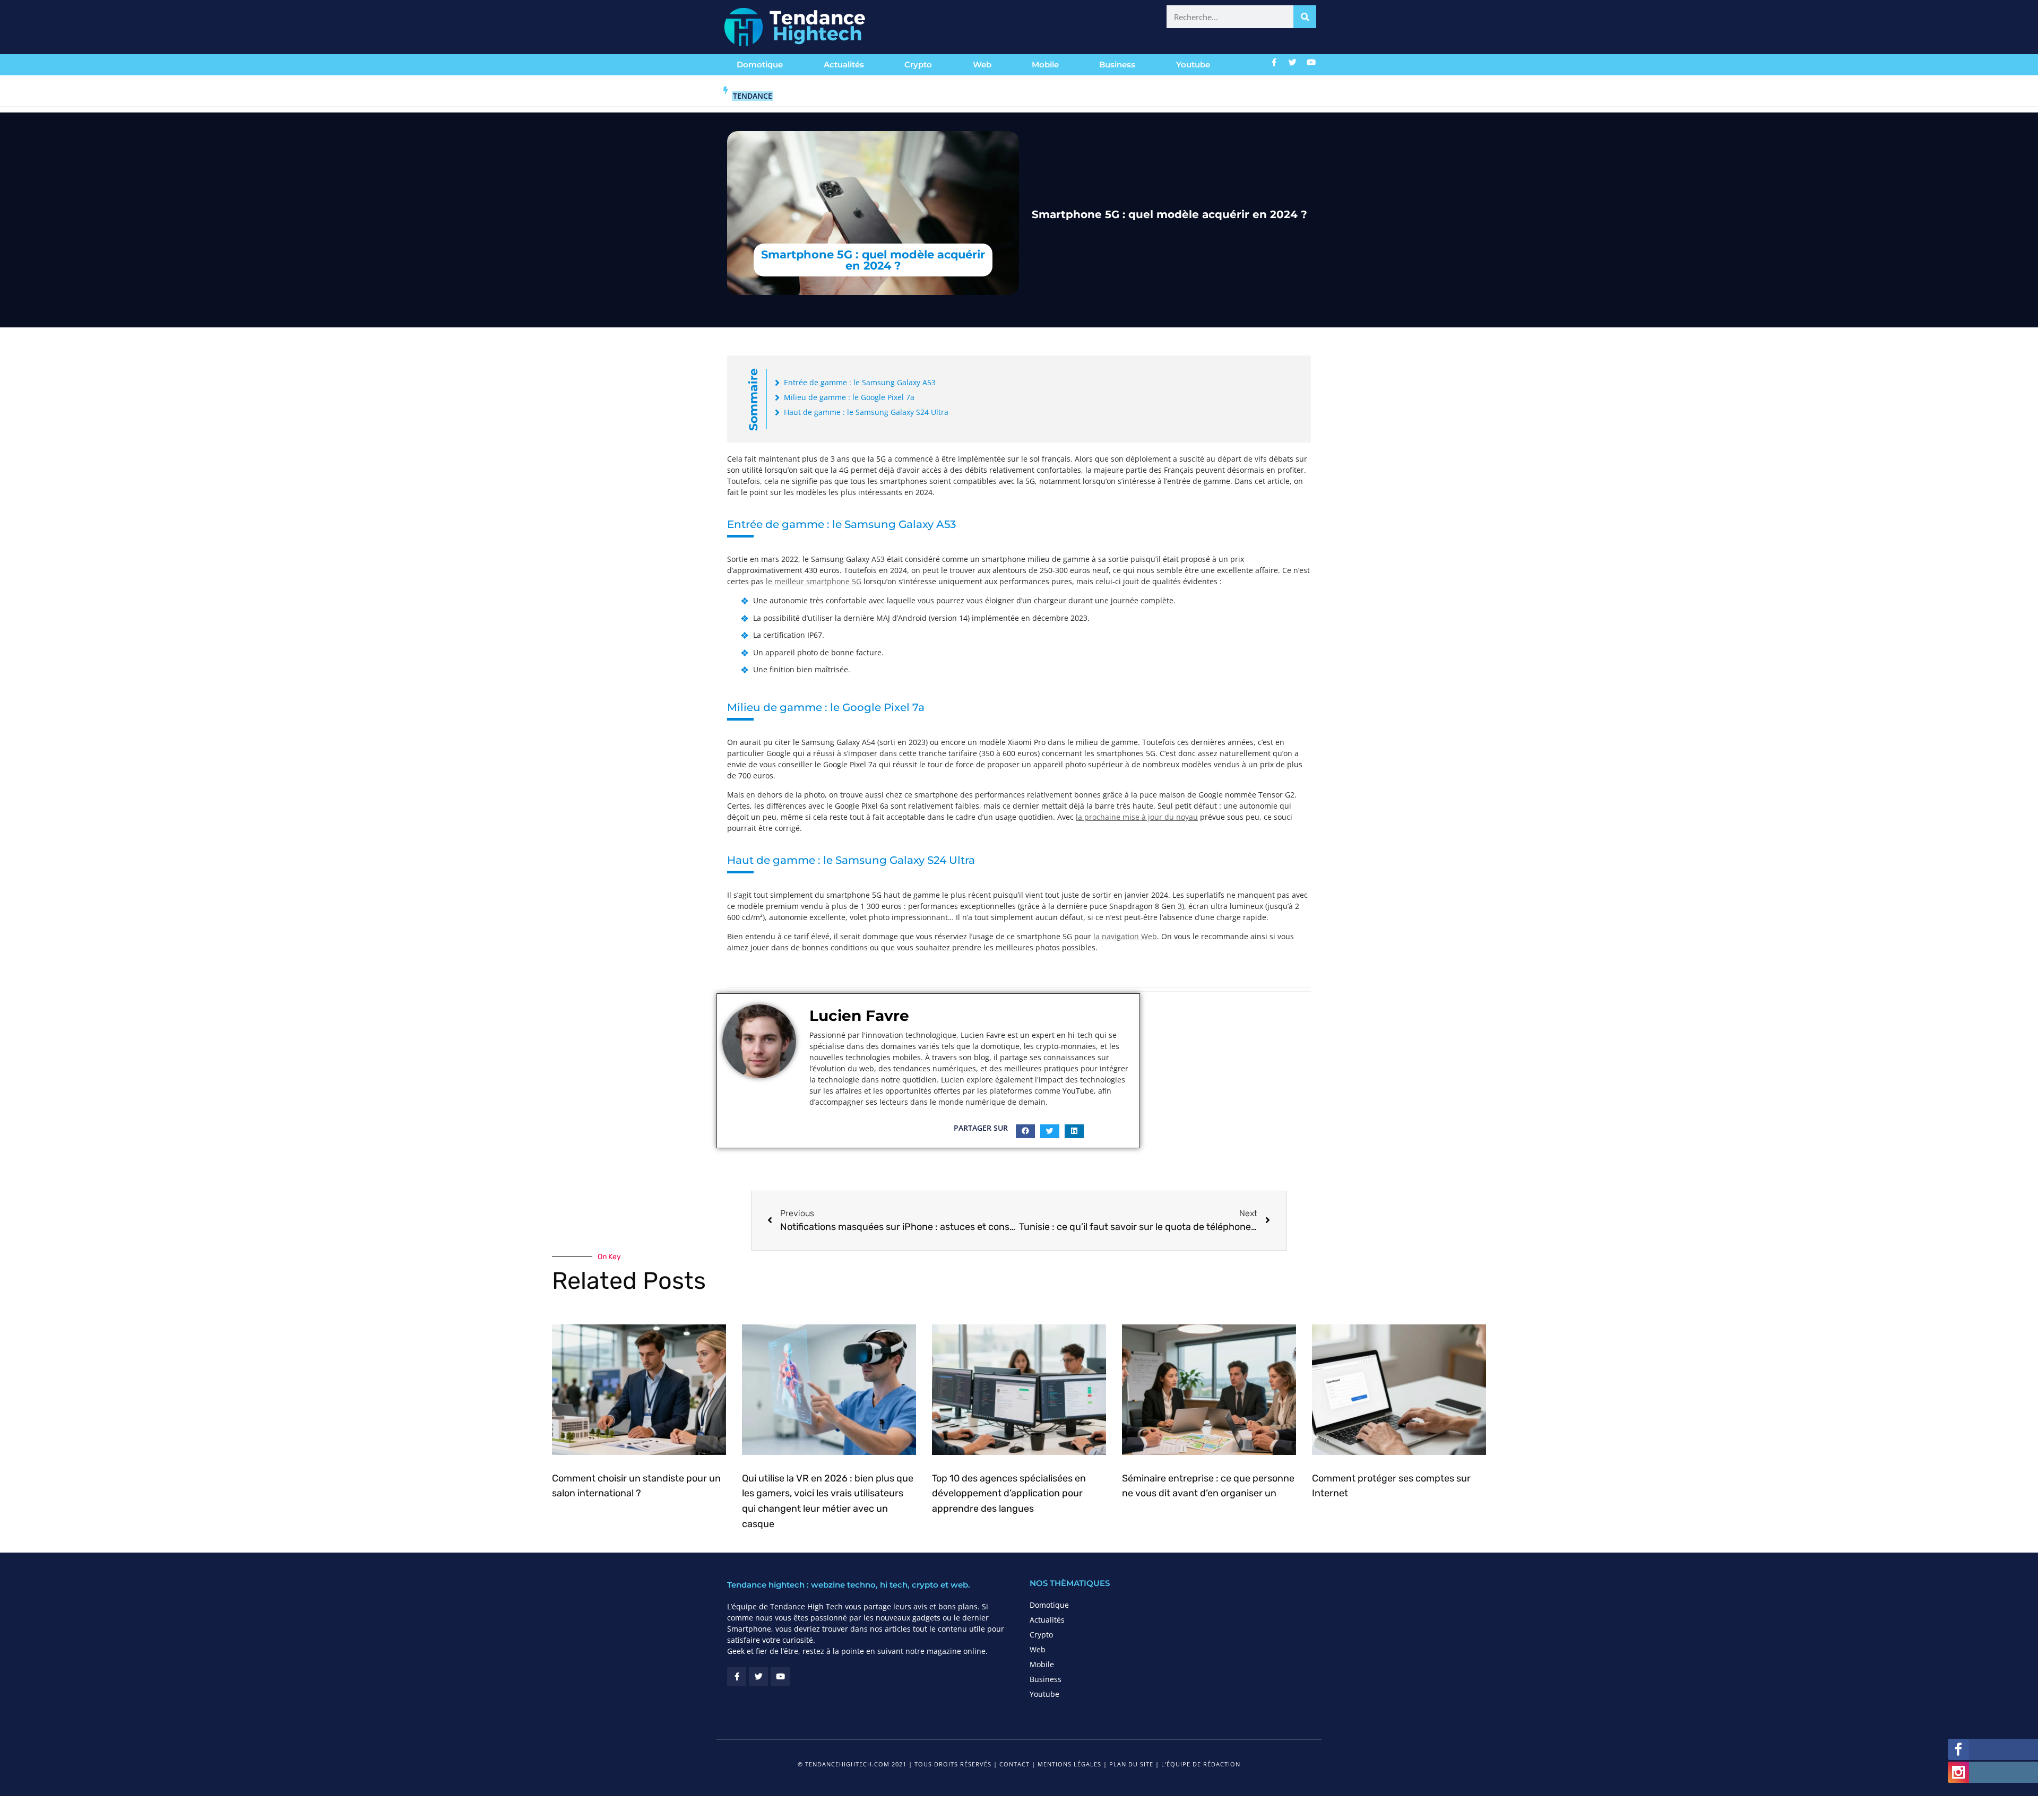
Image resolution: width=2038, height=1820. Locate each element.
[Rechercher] (1305, 17)
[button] (1025, 1131)
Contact (1014, 1764)
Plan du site (1131, 1764)
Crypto (918, 64)
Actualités (844, 64)
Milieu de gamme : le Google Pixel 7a (849, 397)
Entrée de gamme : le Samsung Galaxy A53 (860, 382)
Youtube (1193, 64)
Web (982, 64)
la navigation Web (1125, 936)
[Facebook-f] (1274, 62)
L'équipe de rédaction (1201, 1764)
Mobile (1045, 64)
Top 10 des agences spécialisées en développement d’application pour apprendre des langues (1009, 1494)
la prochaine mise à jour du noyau (1137, 817)
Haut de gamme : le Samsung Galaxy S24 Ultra (866, 412)
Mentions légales (1069, 1764)
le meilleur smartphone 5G (814, 581)
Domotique (760, 64)
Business (1117, 64)
